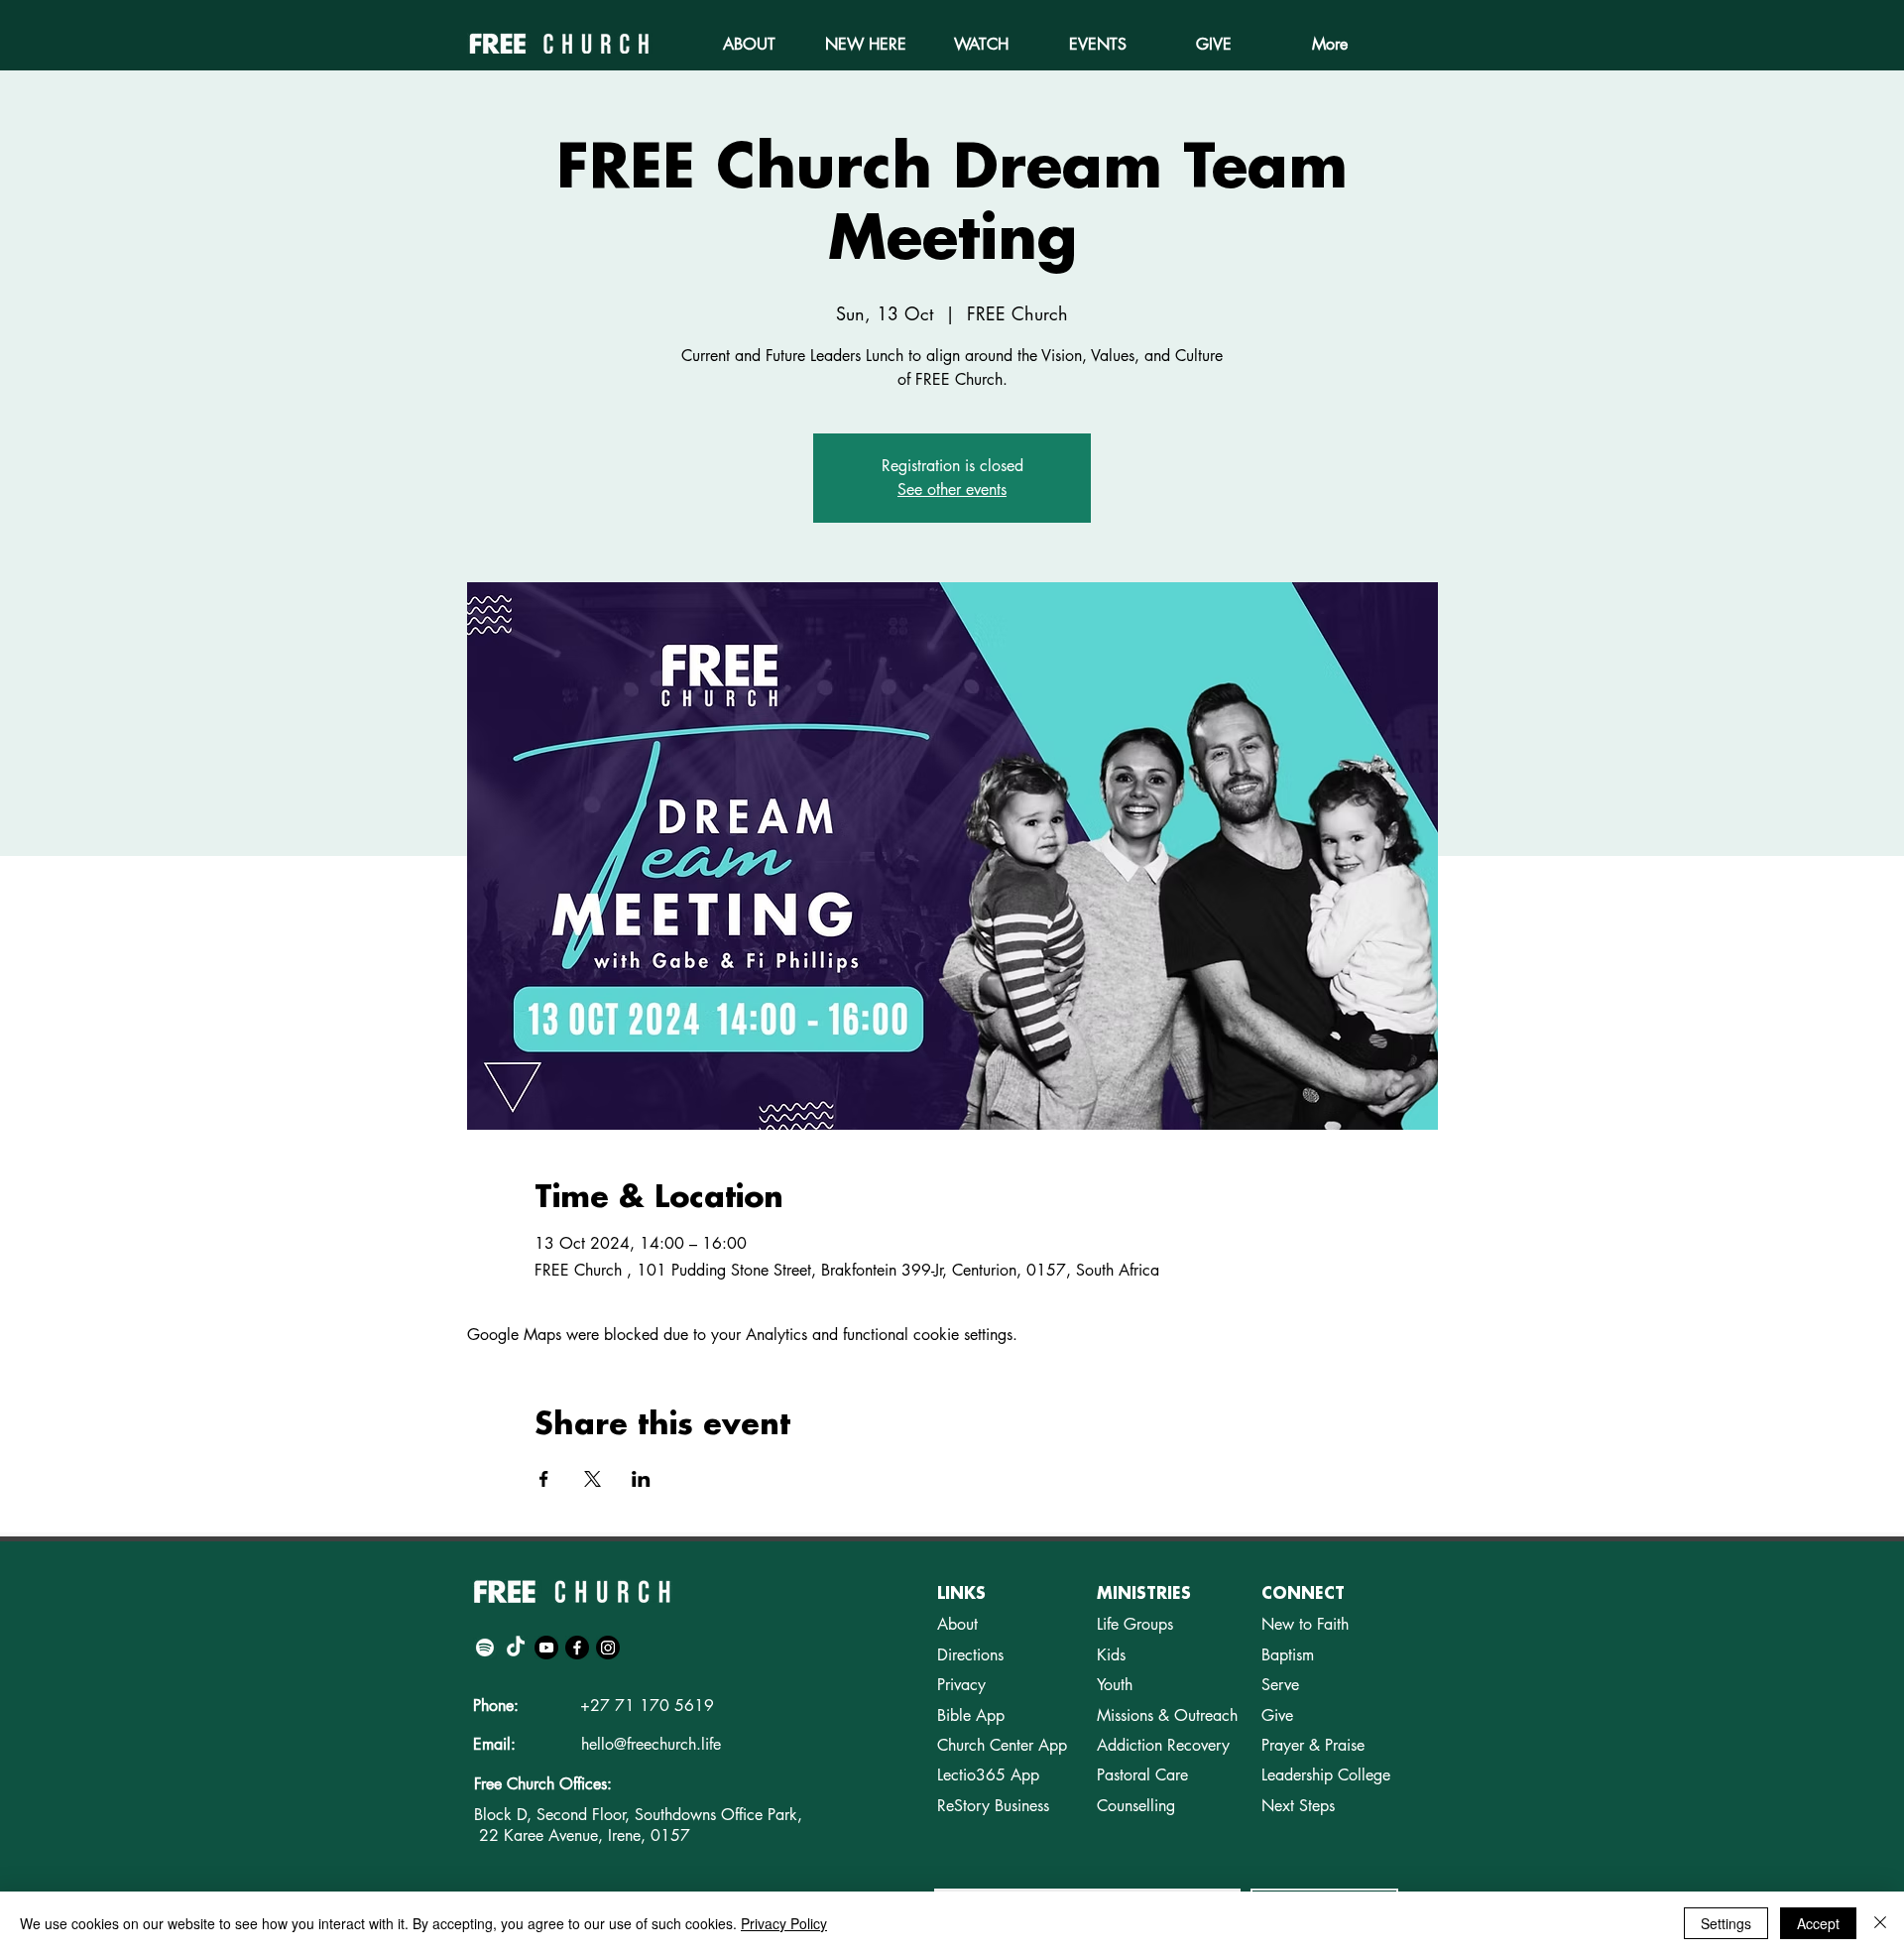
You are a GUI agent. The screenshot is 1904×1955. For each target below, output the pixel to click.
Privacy (961, 1685)
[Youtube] (546, 1648)
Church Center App (1002, 1745)
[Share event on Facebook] (544, 1479)
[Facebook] (577, 1648)
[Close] (1880, 1923)
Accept (1818, 1923)
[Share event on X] (593, 1479)
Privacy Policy (784, 1923)
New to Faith (1305, 1624)
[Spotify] (485, 1648)
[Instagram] (608, 1648)
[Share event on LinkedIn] (641, 1479)
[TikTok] (516, 1648)
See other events (952, 489)
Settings (1726, 1923)
